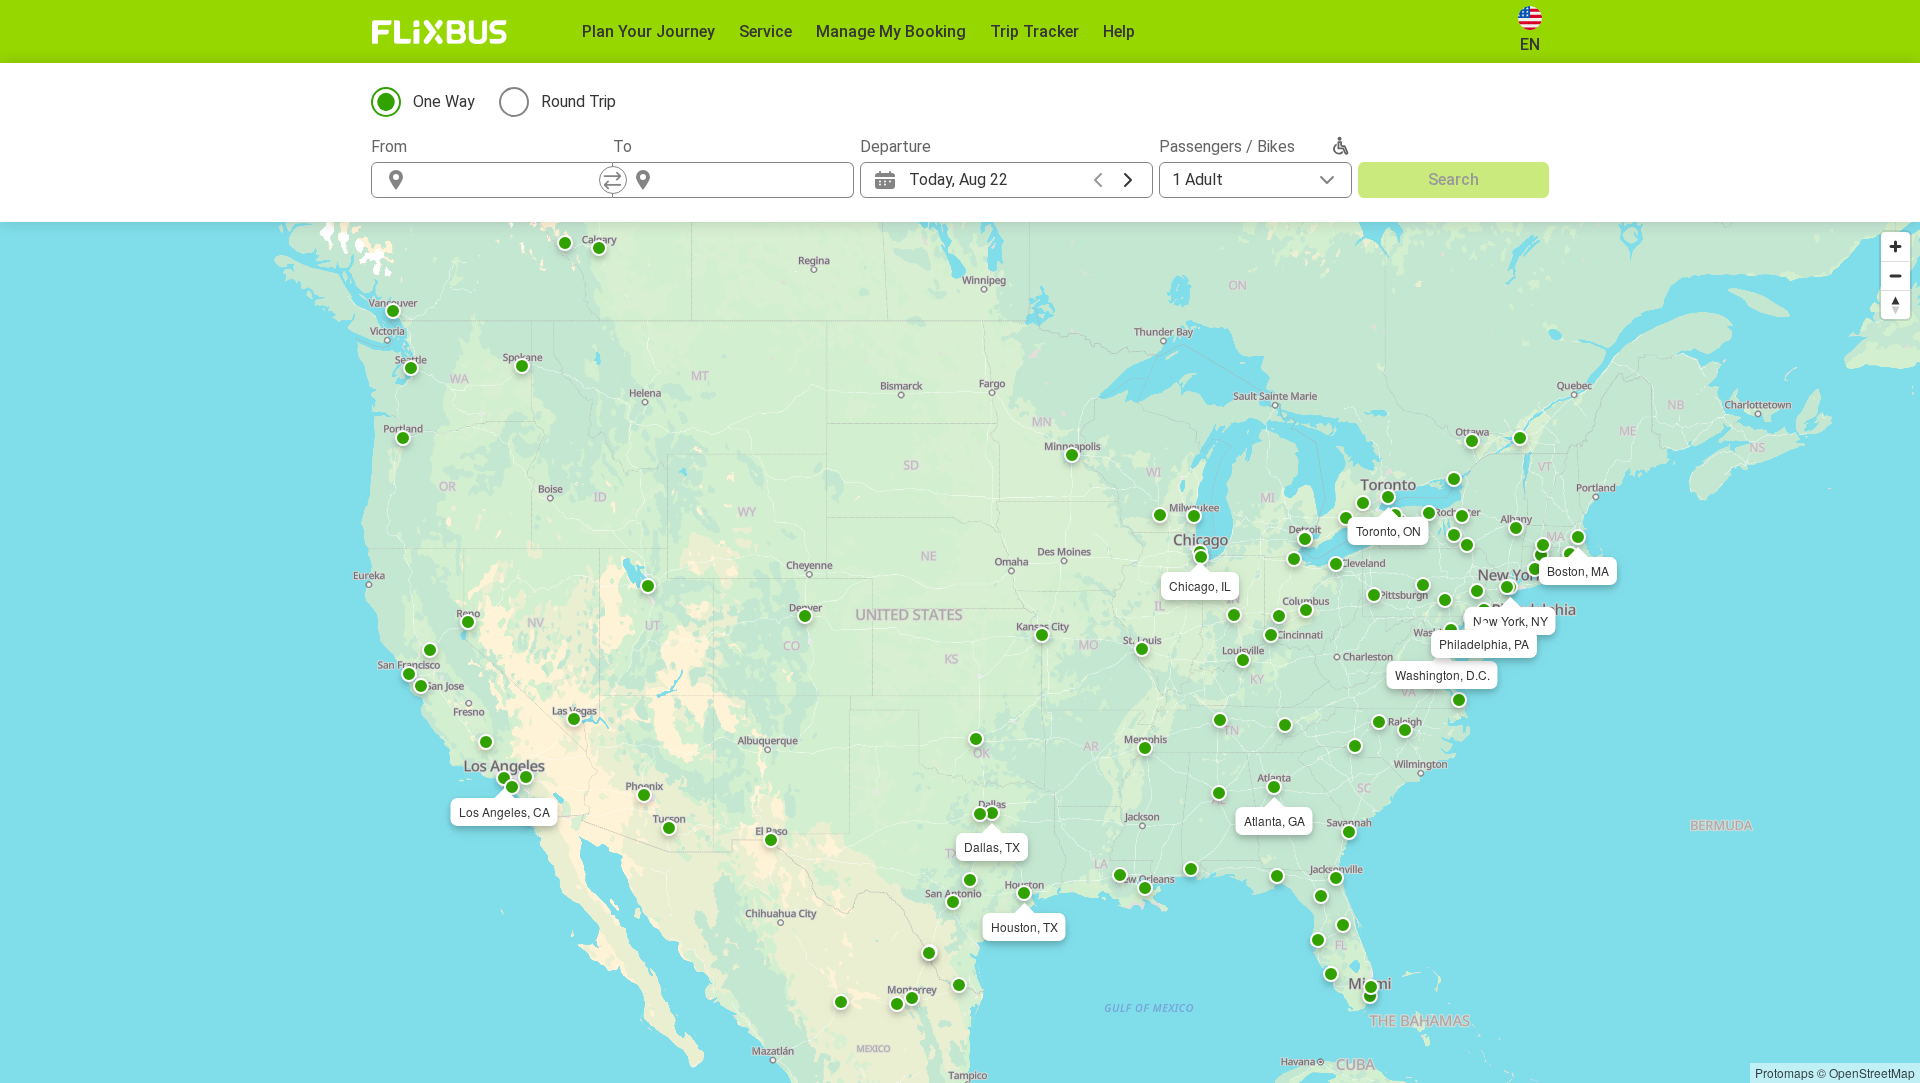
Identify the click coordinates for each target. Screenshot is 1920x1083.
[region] (960, 652)
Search (1453, 179)
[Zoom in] (1895, 246)
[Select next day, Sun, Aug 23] (1128, 180)
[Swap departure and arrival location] (613, 180)
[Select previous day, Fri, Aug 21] (1098, 180)
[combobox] (510, 180)
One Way (444, 101)
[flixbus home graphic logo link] (439, 32)
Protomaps (1784, 1072)
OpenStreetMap (1872, 1072)
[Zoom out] (1895, 275)
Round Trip (578, 101)
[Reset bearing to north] (1895, 304)
